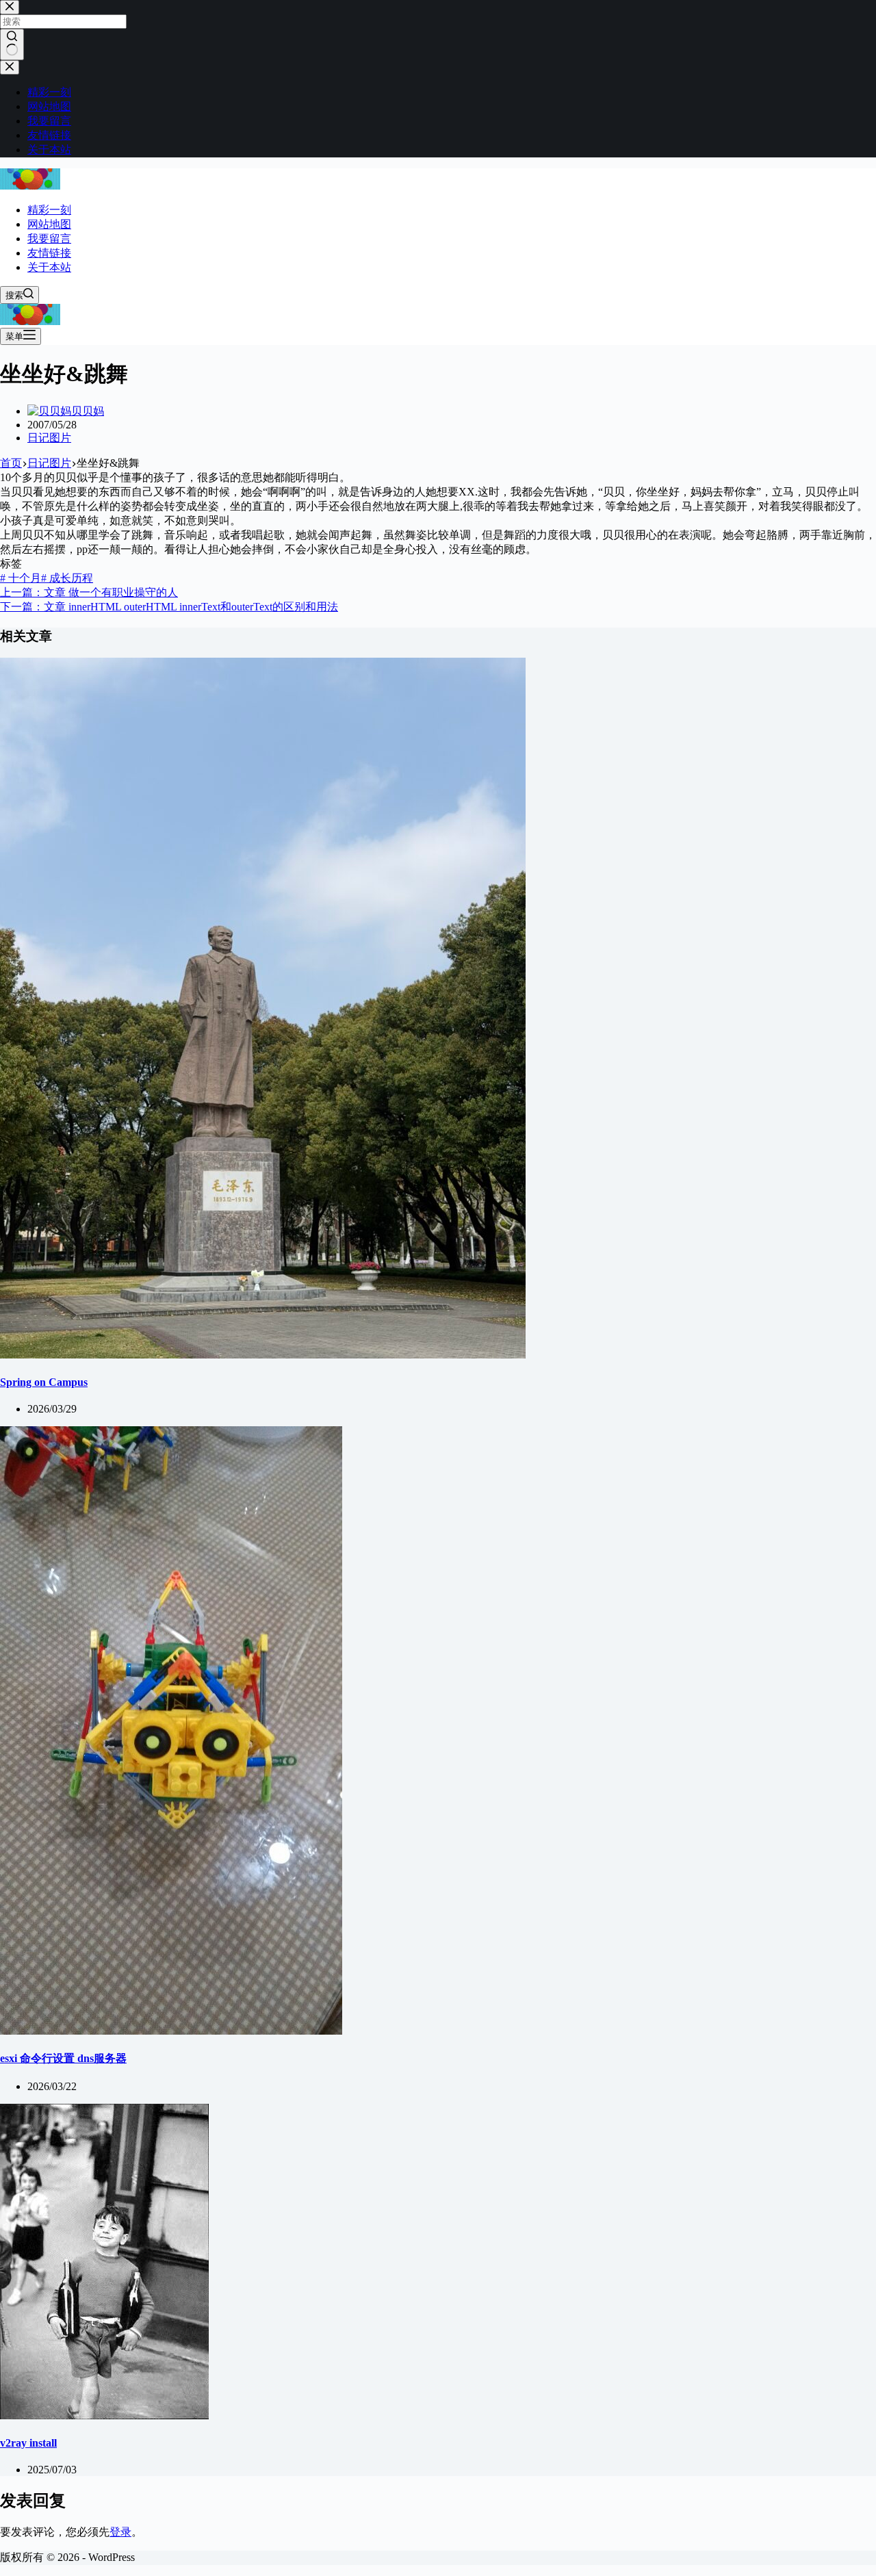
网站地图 (49, 224)
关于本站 (49, 267)
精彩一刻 (49, 210)
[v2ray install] (104, 2416)
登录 (120, 2532)
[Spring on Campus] (263, 1355)
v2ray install (28, 2443)
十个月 (21, 578)
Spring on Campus (44, 1382)
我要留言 (49, 239)
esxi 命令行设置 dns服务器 (63, 2058)
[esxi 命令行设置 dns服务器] (171, 2031)
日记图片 (49, 438)
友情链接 (49, 253)
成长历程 (67, 578)
